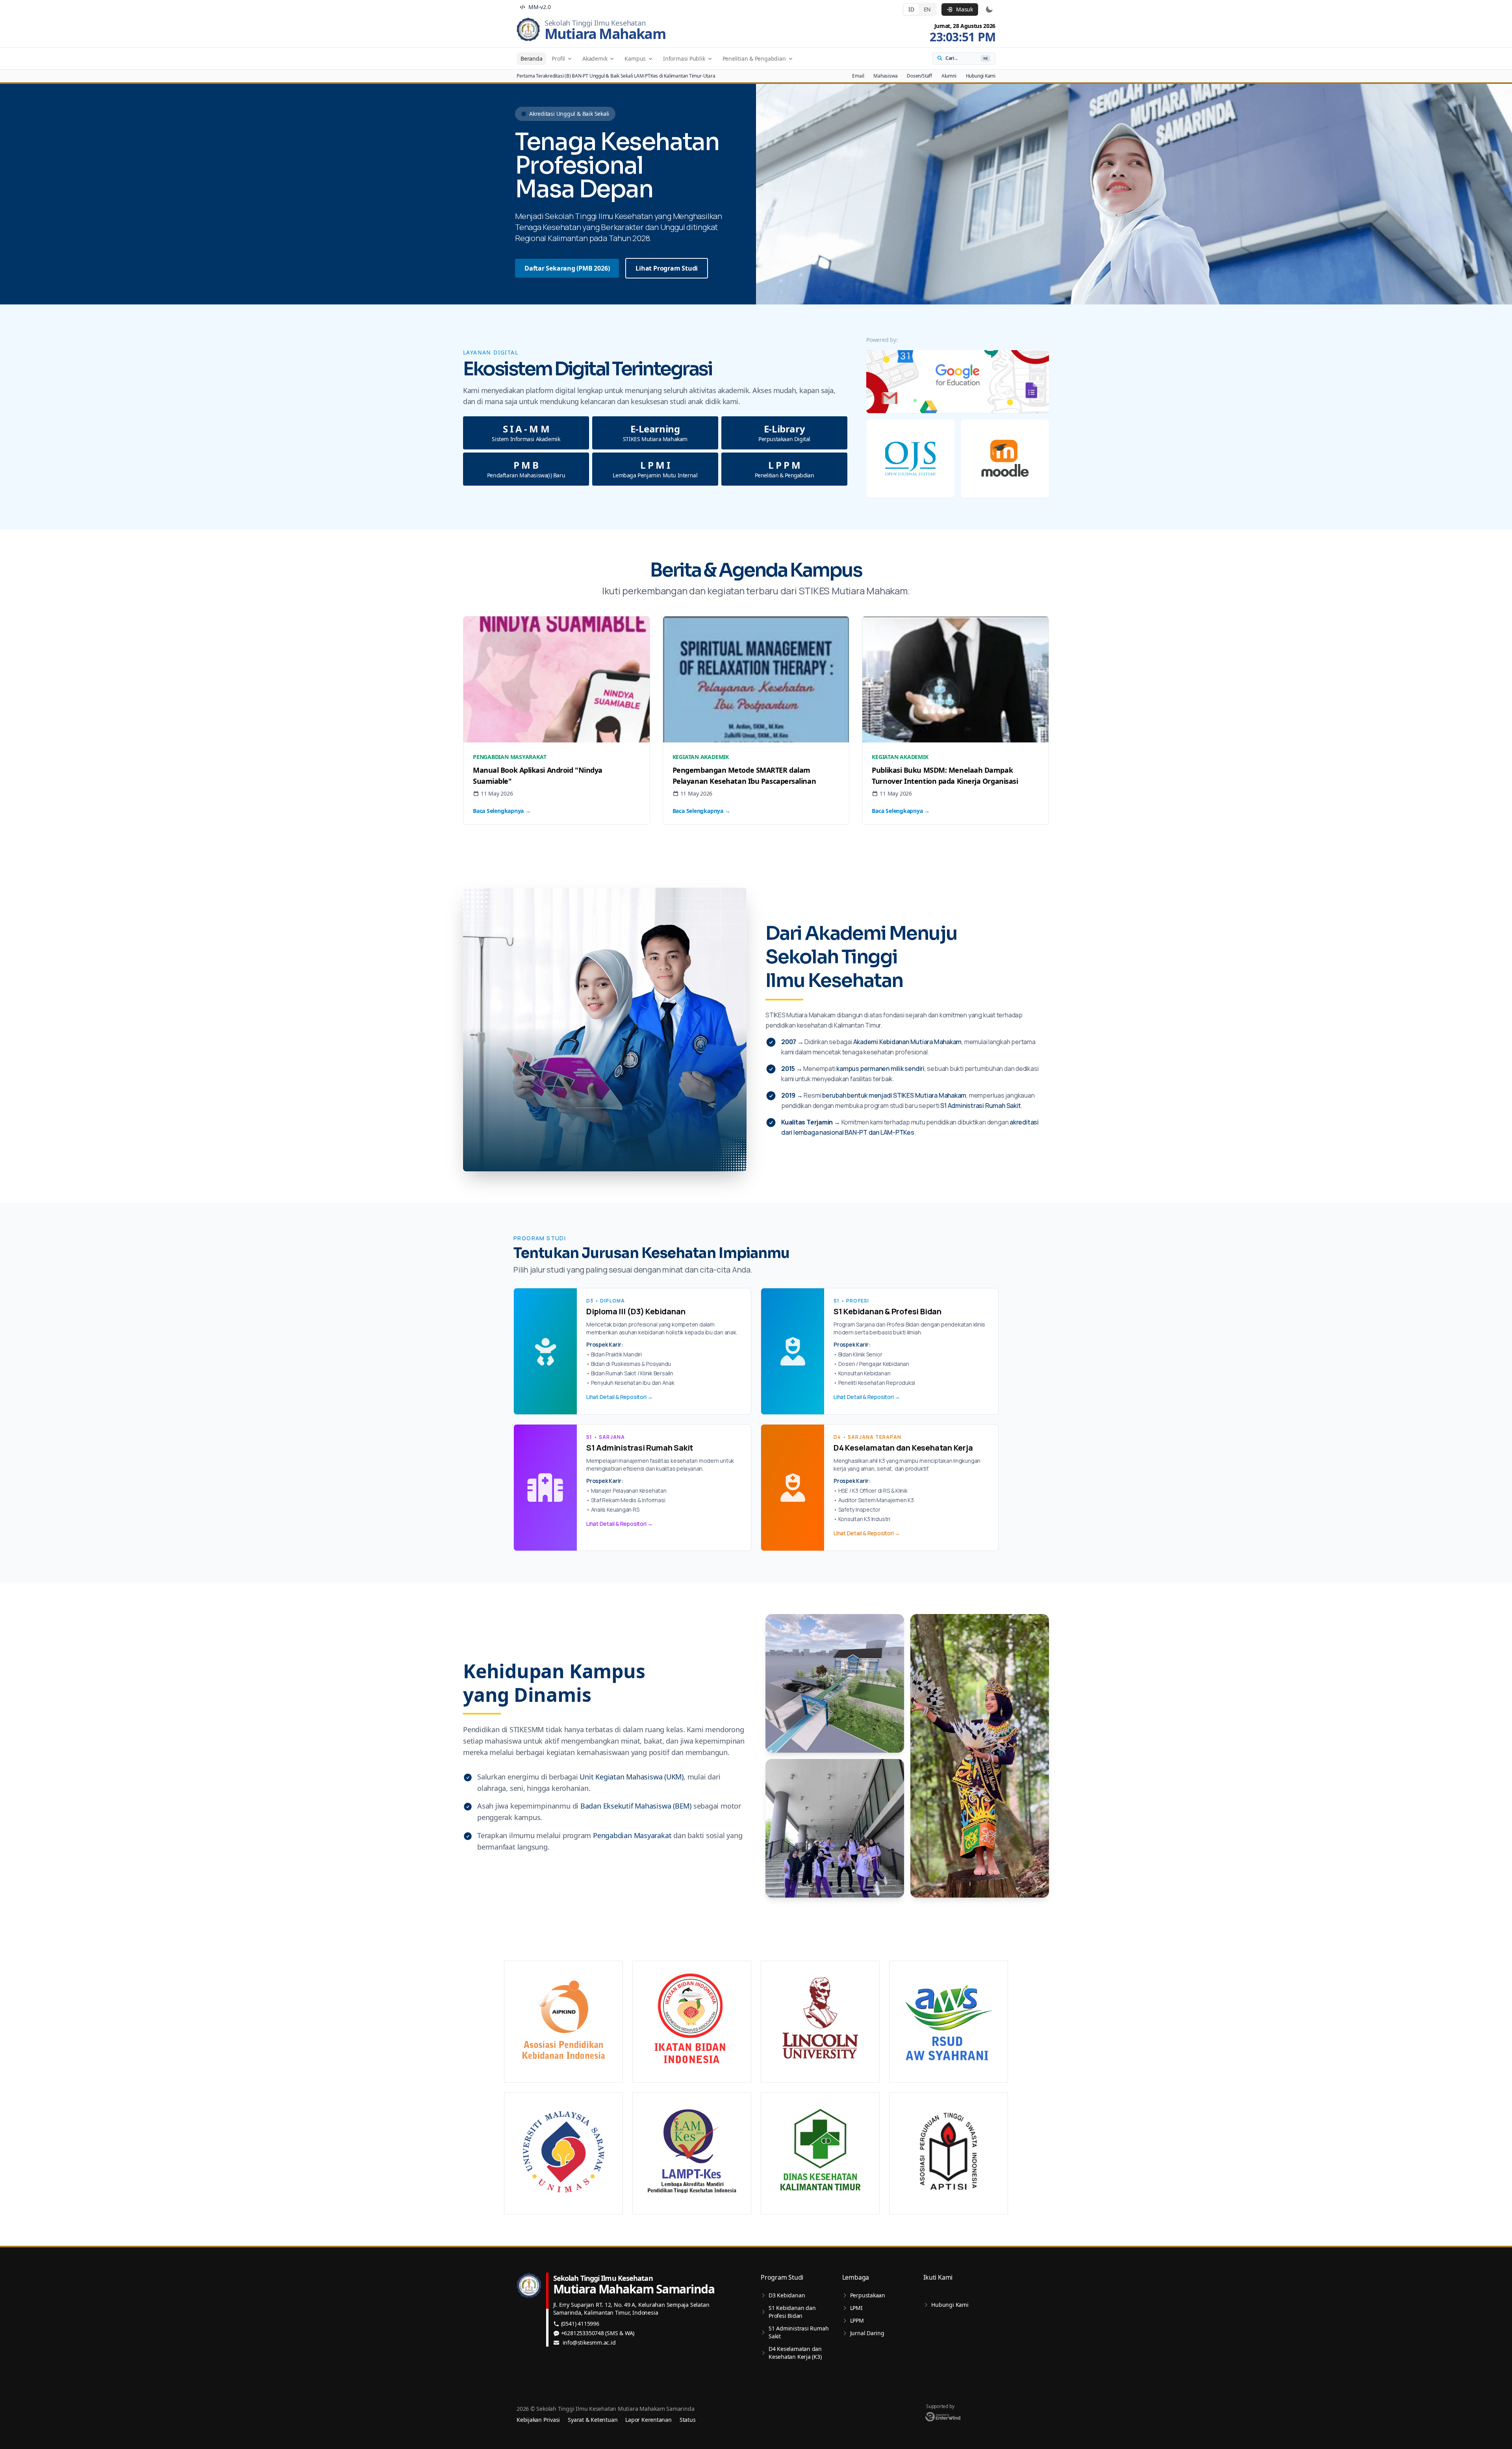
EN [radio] (927, 9)
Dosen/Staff (919, 76)
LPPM (857, 2320)
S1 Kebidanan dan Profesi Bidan (792, 2312)
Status (688, 2420)
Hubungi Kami (981, 76)
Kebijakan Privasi (538, 2420)
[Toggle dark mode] (989, 9)
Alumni (949, 76)
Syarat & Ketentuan (593, 2420)
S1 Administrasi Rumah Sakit (799, 2332)
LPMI (856, 2308)
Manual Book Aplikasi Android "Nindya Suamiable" (538, 776)
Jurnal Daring (867, 2333)
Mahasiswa (885, 76)
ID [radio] (911, 9)
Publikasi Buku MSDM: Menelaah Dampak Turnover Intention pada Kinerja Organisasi (945, 776)
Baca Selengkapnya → (502, 811)
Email (858, 76)
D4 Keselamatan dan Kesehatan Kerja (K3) (795, 2353)
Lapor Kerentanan (648, 2420)
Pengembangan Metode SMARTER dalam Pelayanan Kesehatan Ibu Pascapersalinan (744, 776)
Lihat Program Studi (667, 268)
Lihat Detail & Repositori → (620, 1397)
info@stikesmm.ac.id (589, 2342)
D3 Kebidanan (787, 2295)
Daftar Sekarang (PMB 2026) (567, 268)
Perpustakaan (868, 2295)
